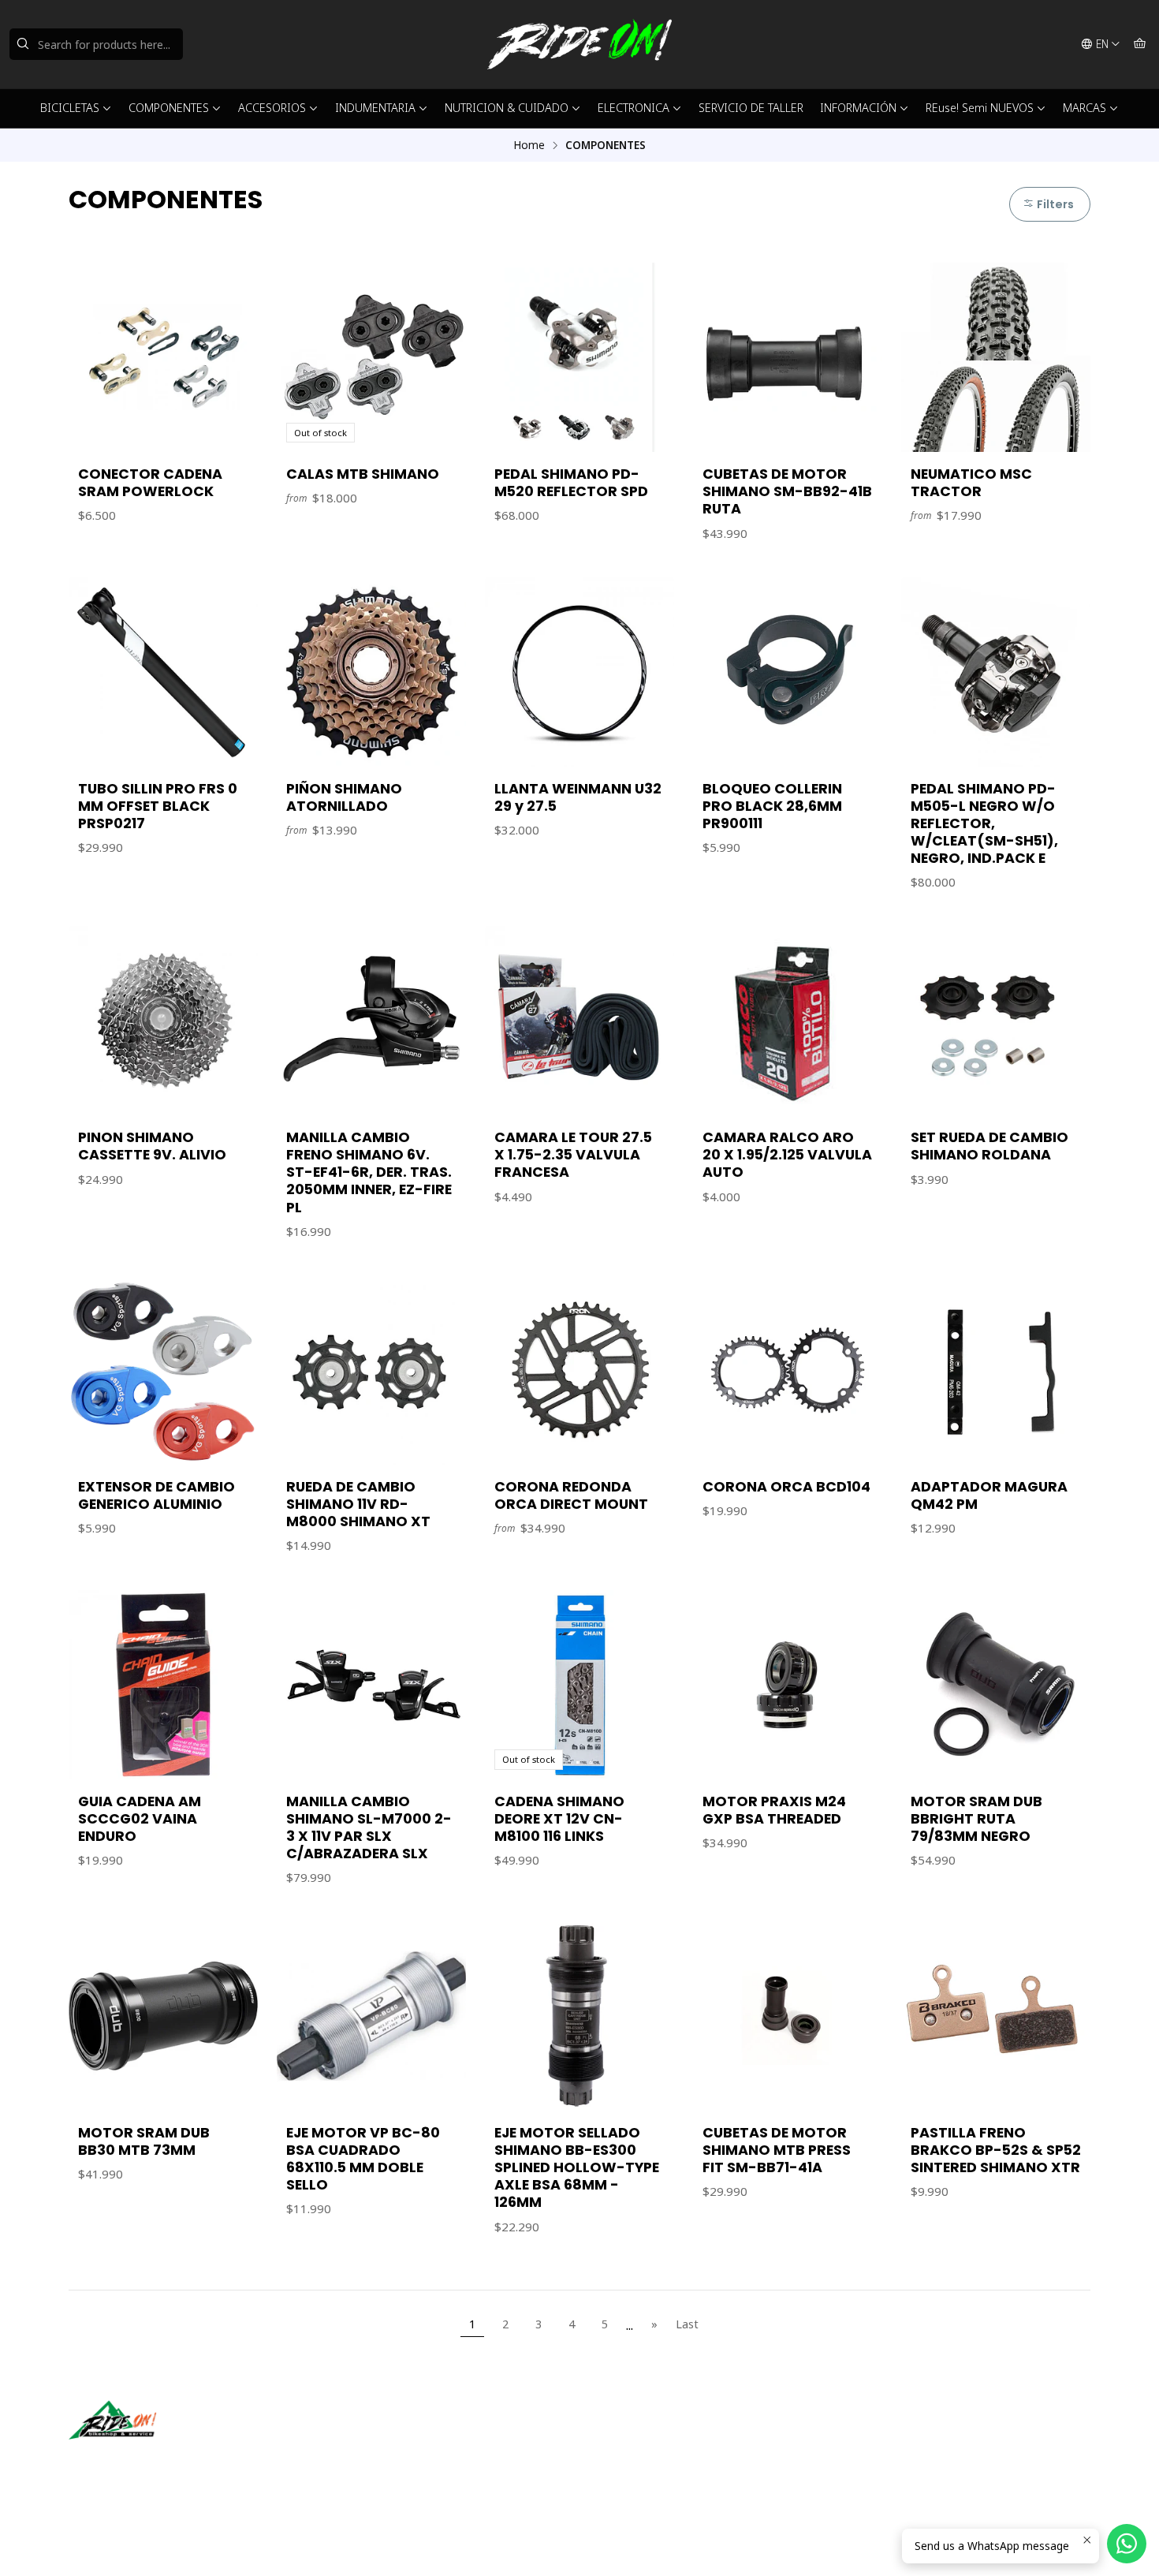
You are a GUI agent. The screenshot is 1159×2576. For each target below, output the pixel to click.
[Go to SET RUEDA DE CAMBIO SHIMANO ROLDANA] (996, 1021)
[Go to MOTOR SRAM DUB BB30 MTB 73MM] (163, 2016)
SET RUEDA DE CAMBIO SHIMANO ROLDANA (989, 1146)
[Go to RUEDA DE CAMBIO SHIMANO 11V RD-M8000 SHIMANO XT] (371, 1370)
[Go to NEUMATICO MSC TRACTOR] (996, 357)
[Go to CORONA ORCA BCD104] (788, 1370)
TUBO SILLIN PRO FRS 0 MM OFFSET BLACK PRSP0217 (158, 806)
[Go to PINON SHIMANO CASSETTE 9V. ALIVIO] (163, 1021)
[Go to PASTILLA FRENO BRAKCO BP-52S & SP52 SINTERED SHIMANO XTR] (996, 2016)
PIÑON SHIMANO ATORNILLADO (344, 797)
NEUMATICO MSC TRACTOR (971, 483)
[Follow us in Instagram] (131, 2462)
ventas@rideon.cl (650, 2436)
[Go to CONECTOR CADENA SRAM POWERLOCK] (163, 357)
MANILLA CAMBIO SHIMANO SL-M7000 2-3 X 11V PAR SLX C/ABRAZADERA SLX (369, 1827)
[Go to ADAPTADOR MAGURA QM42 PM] (996, 1370)
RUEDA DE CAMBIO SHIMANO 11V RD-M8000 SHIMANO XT (358, 1504)
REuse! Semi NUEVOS (980, 108)
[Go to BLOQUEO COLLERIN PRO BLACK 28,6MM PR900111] (788, 672)
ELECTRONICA (634, 108)
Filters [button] (1054, 204)
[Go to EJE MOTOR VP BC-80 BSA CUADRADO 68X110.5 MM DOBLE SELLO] (371, 2016)
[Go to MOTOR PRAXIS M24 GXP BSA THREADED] (788, 1685)
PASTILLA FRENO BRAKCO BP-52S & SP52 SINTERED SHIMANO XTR (996, 2150)
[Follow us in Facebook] (154, 2462)
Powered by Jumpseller (224, 2544)
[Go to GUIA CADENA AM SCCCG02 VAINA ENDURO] (163, 1685)
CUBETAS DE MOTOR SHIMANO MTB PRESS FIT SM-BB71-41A (777, 2150)
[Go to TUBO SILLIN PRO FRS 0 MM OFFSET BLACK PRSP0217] (163, 672)
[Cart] (1140, 44)
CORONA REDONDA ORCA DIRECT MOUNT (571, 1495)
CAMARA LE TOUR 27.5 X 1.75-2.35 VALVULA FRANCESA (573, 1155)
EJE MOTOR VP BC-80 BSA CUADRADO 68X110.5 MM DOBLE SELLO (363, 2159)
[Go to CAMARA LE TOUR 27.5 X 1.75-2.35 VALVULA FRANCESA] (579, 1021)
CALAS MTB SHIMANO (363, 474)
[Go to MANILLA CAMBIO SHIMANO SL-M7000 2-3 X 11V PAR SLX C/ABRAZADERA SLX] (371, 1685)
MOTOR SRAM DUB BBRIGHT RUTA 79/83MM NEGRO (976, 1819)
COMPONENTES (169, 108)
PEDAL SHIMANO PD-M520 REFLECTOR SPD (571, 483)
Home (529, 145)
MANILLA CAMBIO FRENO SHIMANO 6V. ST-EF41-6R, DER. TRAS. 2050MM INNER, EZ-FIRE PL (369, 1172)
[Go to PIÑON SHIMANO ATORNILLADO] (371, 672)
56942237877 (641, 2457)
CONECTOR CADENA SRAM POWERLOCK (150, 483)
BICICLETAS (70, 108)
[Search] (23, 44)
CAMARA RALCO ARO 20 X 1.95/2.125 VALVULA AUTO (787, 1155)
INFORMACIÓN (858, 108)
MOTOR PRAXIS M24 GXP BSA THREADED (774, 1810)
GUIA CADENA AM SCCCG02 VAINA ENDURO (140, 1819)
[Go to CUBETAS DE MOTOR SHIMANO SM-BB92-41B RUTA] (788, 357)
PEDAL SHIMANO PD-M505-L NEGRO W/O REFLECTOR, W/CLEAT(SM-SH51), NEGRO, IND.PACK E (984, 823)
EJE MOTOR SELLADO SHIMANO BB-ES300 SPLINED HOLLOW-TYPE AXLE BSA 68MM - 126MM (577, 2167)
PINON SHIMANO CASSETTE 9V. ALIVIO (152, 1146)
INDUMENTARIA (375, 108)
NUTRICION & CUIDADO (507, 108)
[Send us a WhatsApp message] (1127, 2544)
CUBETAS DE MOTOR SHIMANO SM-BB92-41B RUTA (787, 491)
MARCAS (1084, 108)
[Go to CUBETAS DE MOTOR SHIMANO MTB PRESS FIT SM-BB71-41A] (788, 2016)
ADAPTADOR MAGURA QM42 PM (989, 1495)
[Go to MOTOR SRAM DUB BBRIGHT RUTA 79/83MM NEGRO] (996, 1685)
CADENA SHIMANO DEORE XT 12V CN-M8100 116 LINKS (559, 1819)
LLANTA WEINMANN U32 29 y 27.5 (578, 797)
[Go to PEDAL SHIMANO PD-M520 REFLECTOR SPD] (579, 357)
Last (687, 2324)
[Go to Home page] (579, 44)
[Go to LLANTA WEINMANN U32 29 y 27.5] (579, 672)
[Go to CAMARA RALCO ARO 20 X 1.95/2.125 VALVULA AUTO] (788, 1021)
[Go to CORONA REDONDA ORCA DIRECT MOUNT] (579, 1370)
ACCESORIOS (272, 108)
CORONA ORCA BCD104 (786, 1487)
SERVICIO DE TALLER (751, 108)
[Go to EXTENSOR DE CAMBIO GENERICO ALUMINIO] (163, 1370)
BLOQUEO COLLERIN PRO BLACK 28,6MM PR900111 (772, 806)
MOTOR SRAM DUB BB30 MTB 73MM (144, 2141)
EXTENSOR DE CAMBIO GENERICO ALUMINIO (157, 1495)
